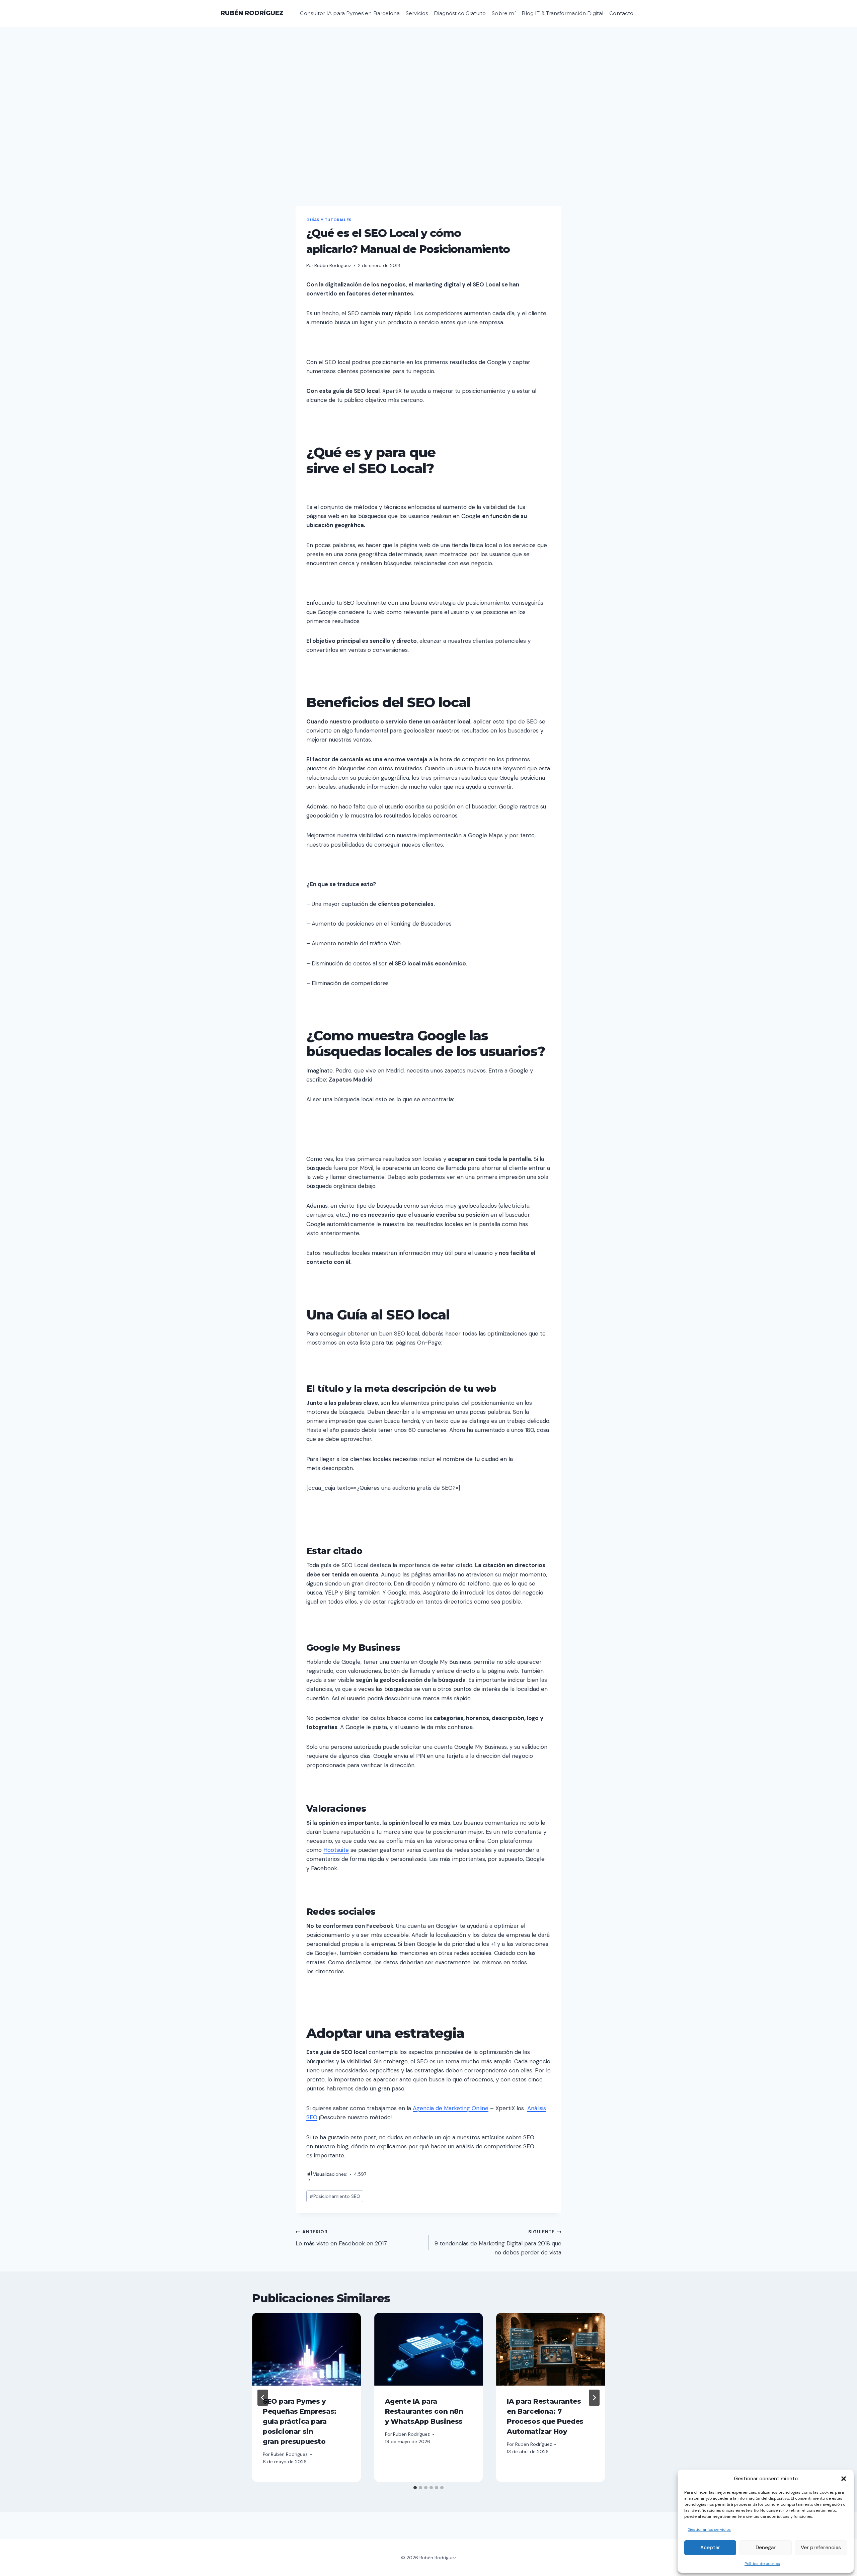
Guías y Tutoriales (329, 220)
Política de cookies (762, 2564)
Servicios (417, 13)
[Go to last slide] (263, 2398)
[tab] (415, 2488)
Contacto (621, 13)
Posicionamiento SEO (335, 2196)
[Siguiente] (594, 2398)
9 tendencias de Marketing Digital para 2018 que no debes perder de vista (498, 2243)
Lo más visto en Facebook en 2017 (341, 2238)
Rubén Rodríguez (333, 266)
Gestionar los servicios (709, 2529)
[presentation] (306, 2349)
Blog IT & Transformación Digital (562, 13)
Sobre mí (504, 13)
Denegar (766, 2548)
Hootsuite (336, 1850)
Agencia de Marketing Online (451, 2108)
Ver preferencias (821, 2548)
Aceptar (710, 2548)
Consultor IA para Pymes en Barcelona (350, 13)
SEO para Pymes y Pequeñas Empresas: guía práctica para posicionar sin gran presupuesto (300, 2421)
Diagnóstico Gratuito (460, 13)
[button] (844, 2479)
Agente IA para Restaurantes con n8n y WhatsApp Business (424, 2411)
